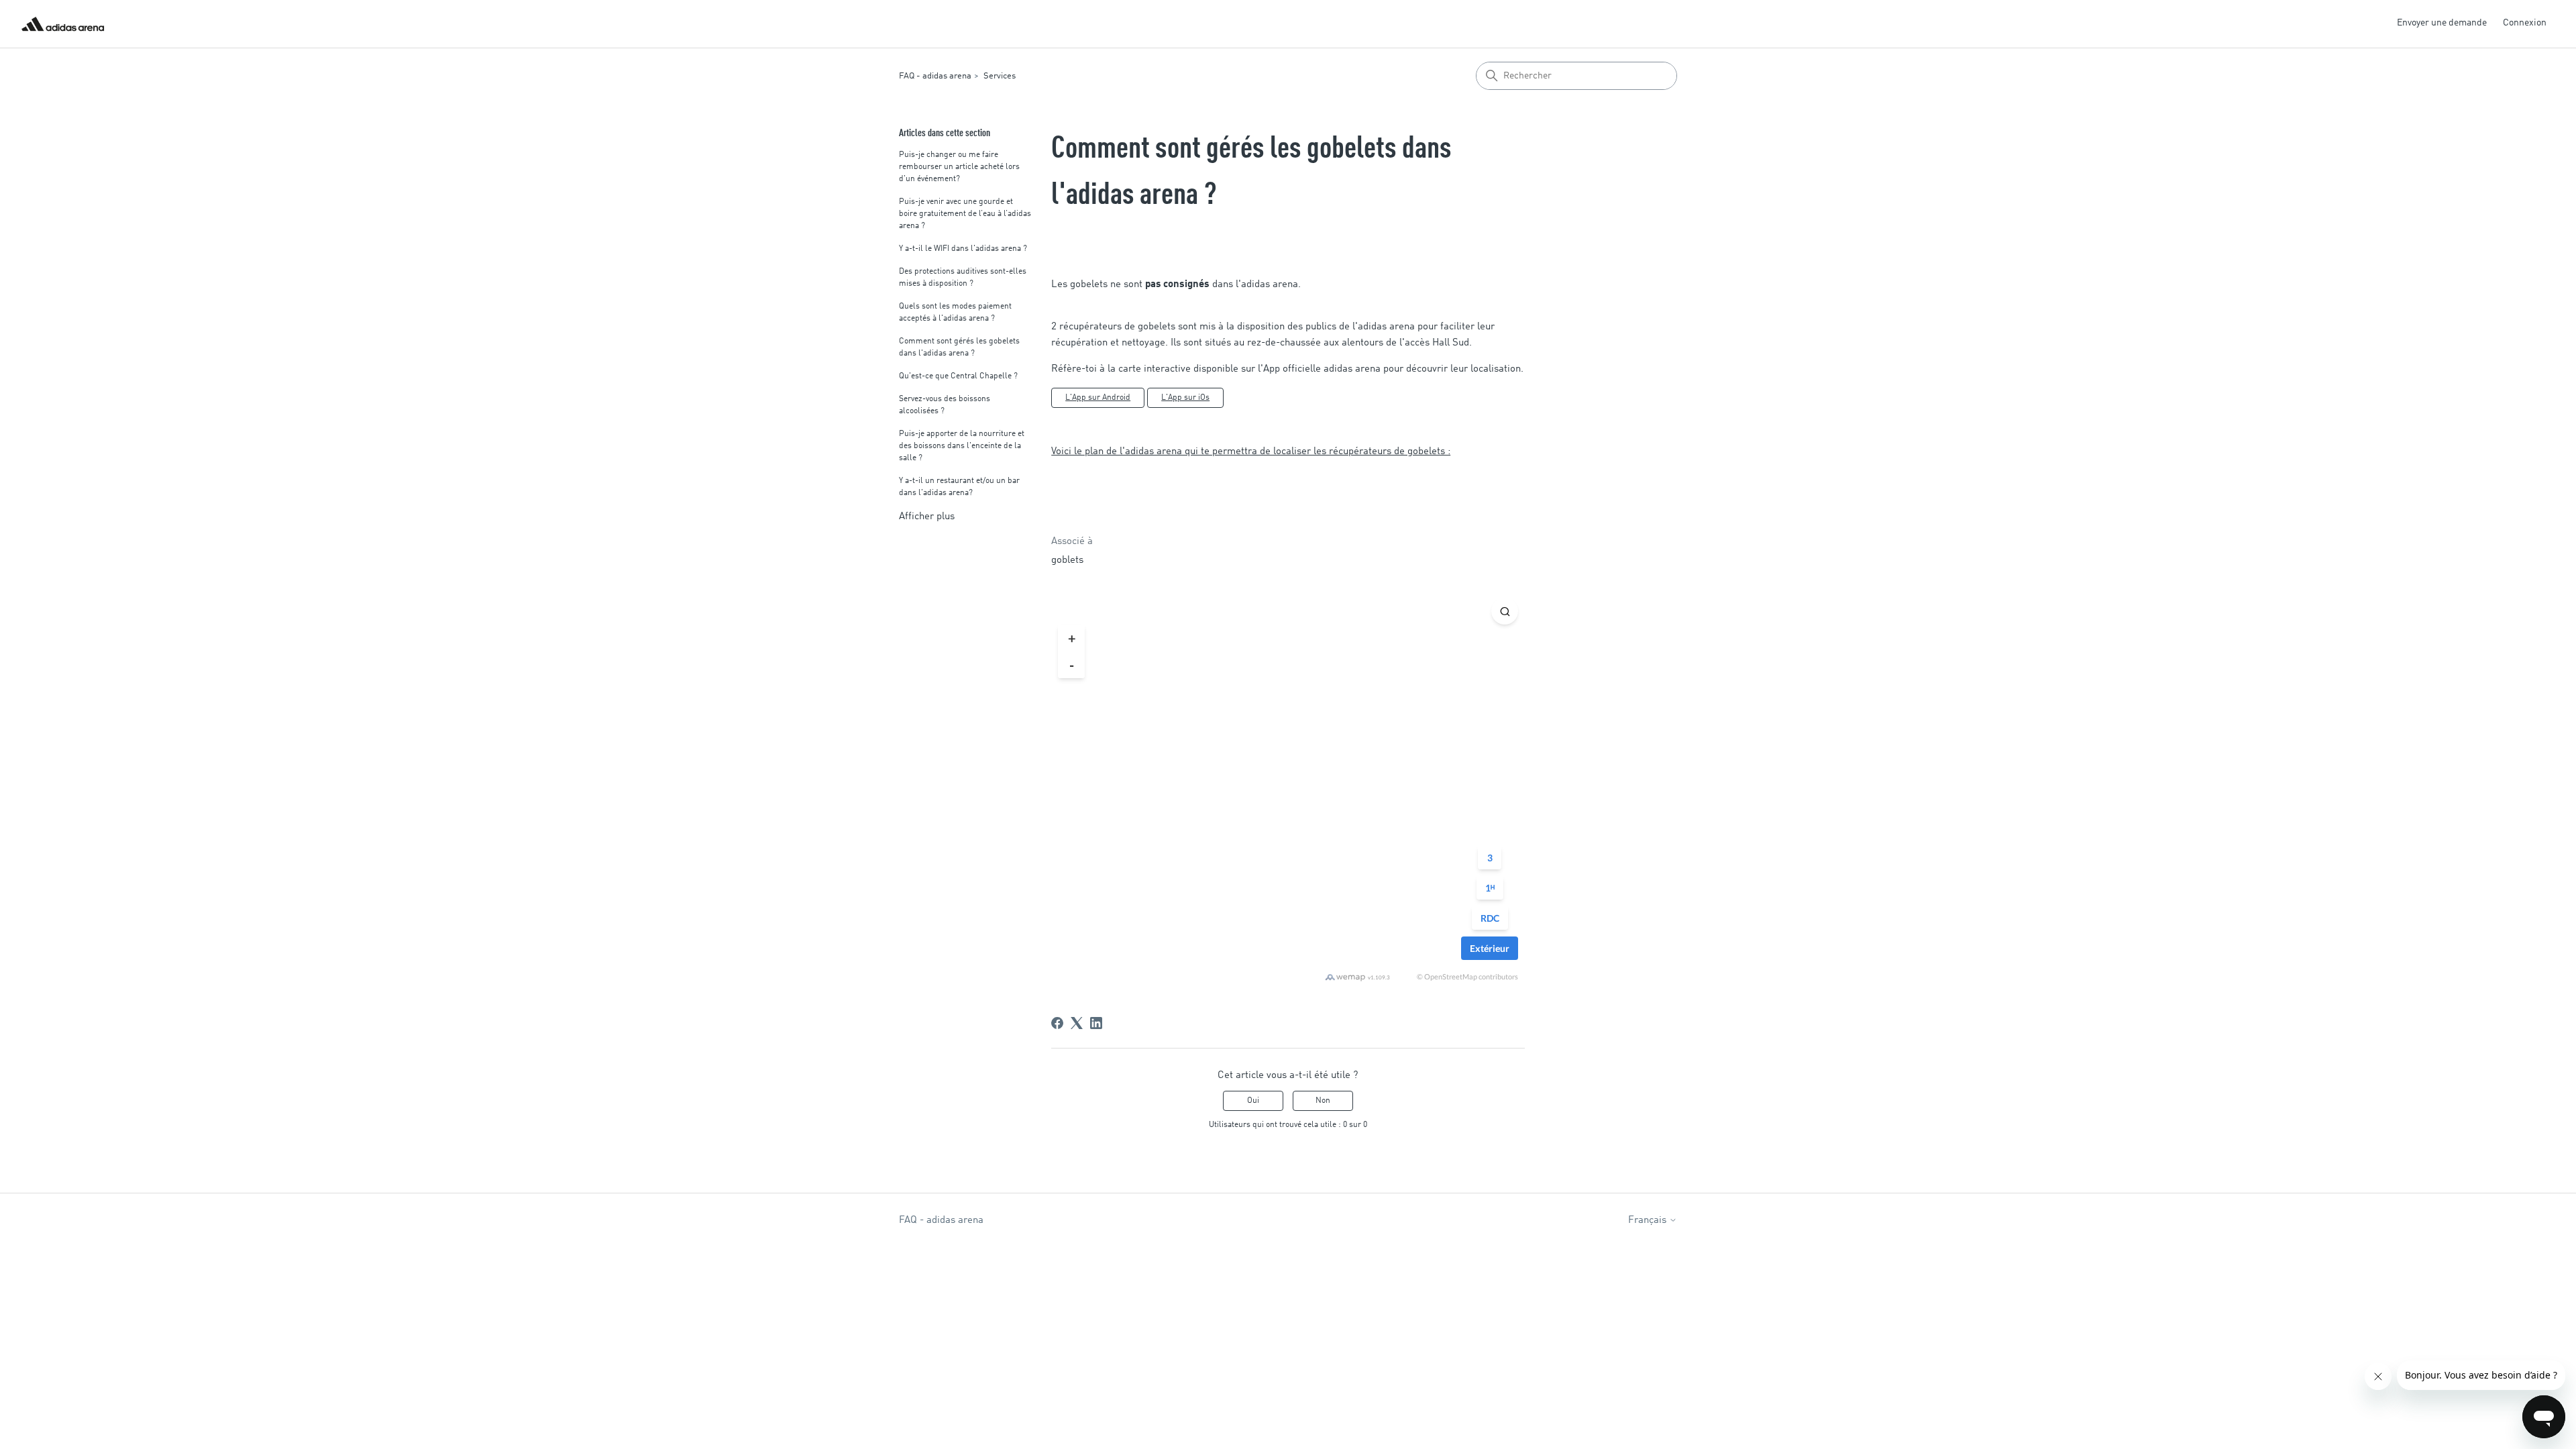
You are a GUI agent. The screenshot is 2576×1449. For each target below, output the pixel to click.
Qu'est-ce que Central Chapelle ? (958, 376)
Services (1000, 76)
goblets (1067, 560)
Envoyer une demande (2442, 23)
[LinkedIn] (1096, 1023)
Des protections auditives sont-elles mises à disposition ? (963, 278)
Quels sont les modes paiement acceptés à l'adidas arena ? (955, 313)
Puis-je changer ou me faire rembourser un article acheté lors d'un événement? (959, 167)
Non (1323, 1101)
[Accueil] (63, 24)
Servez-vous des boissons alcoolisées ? (945, 405)
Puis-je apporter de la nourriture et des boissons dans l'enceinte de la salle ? (962, 446)
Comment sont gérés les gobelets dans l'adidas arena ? (959, 347)
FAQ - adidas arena (935, 76)
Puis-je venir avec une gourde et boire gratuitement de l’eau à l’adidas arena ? (965, 214)
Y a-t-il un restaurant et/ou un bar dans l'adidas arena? (959, 487)
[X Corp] (1077, 1023)
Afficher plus (927, 517)
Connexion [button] (2525, 23)
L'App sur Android (1098, 398)
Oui (1253, 1101)
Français (1649, 1221)
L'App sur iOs (1185, 398)
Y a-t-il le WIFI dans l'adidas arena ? (963, 249)
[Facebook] (1057, 1023)
